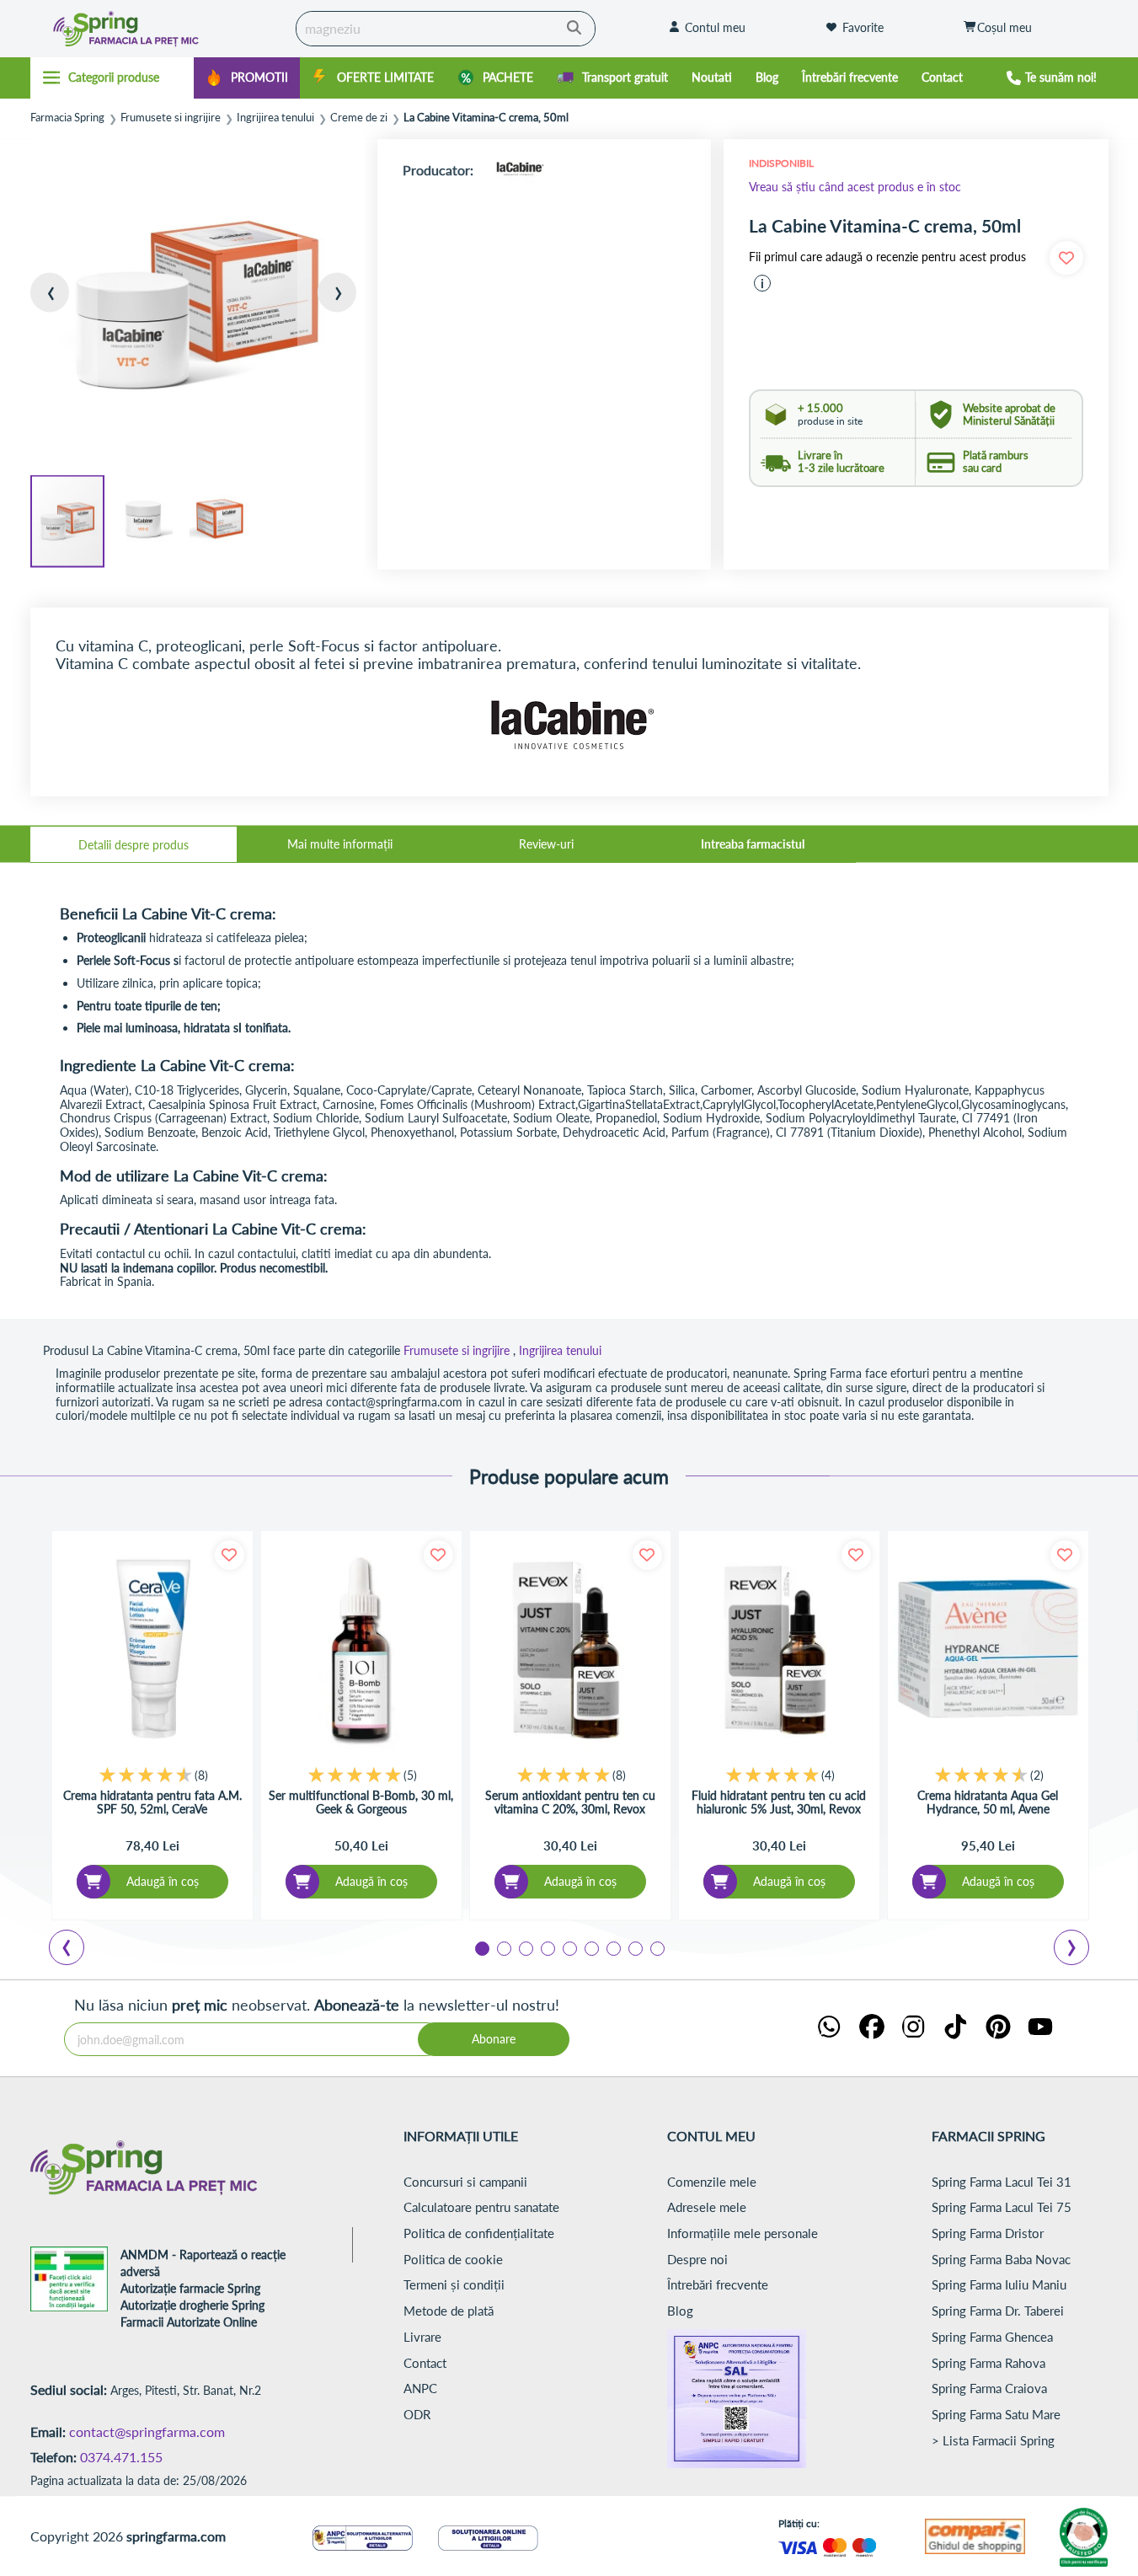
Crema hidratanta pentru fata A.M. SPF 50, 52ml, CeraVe (152, 1802)
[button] (64, 306)
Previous (77, 1950)
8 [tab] (634, 1947)
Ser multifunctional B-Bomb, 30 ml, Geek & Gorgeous (361, 1802)
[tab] (134, 844)
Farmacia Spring (67, 118)
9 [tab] (656, 1947)
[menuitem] (247, 78)
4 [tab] (547, 1947)
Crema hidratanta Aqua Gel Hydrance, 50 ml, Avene (988, 1802)
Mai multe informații (340, 844)
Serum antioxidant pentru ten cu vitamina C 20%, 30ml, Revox (570, 1802)
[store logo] (159, 29)
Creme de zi (359, 118)
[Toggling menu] (112, 78)
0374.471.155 (121, 2457)
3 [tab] (525, 1947)
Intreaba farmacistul (753, 844)
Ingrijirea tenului (275, 118)
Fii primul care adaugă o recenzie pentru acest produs (887, 257)
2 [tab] (503, 1947)
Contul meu (715, 27)
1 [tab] (481, 1947)
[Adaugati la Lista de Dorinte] (230, 1555)
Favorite (863, 27)
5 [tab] (569, 1947)
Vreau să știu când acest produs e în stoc (855, 187)
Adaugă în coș (163, 1881)
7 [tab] (612, 1947)
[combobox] (446, 29)
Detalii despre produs (134, 845)
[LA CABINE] (520, 170)
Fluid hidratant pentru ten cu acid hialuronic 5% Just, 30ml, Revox (779, 1802)
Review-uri (546, 844)
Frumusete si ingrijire (171, 118)
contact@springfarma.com (147, 2431)
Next (1075, 1950)
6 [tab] (590, 1947)
